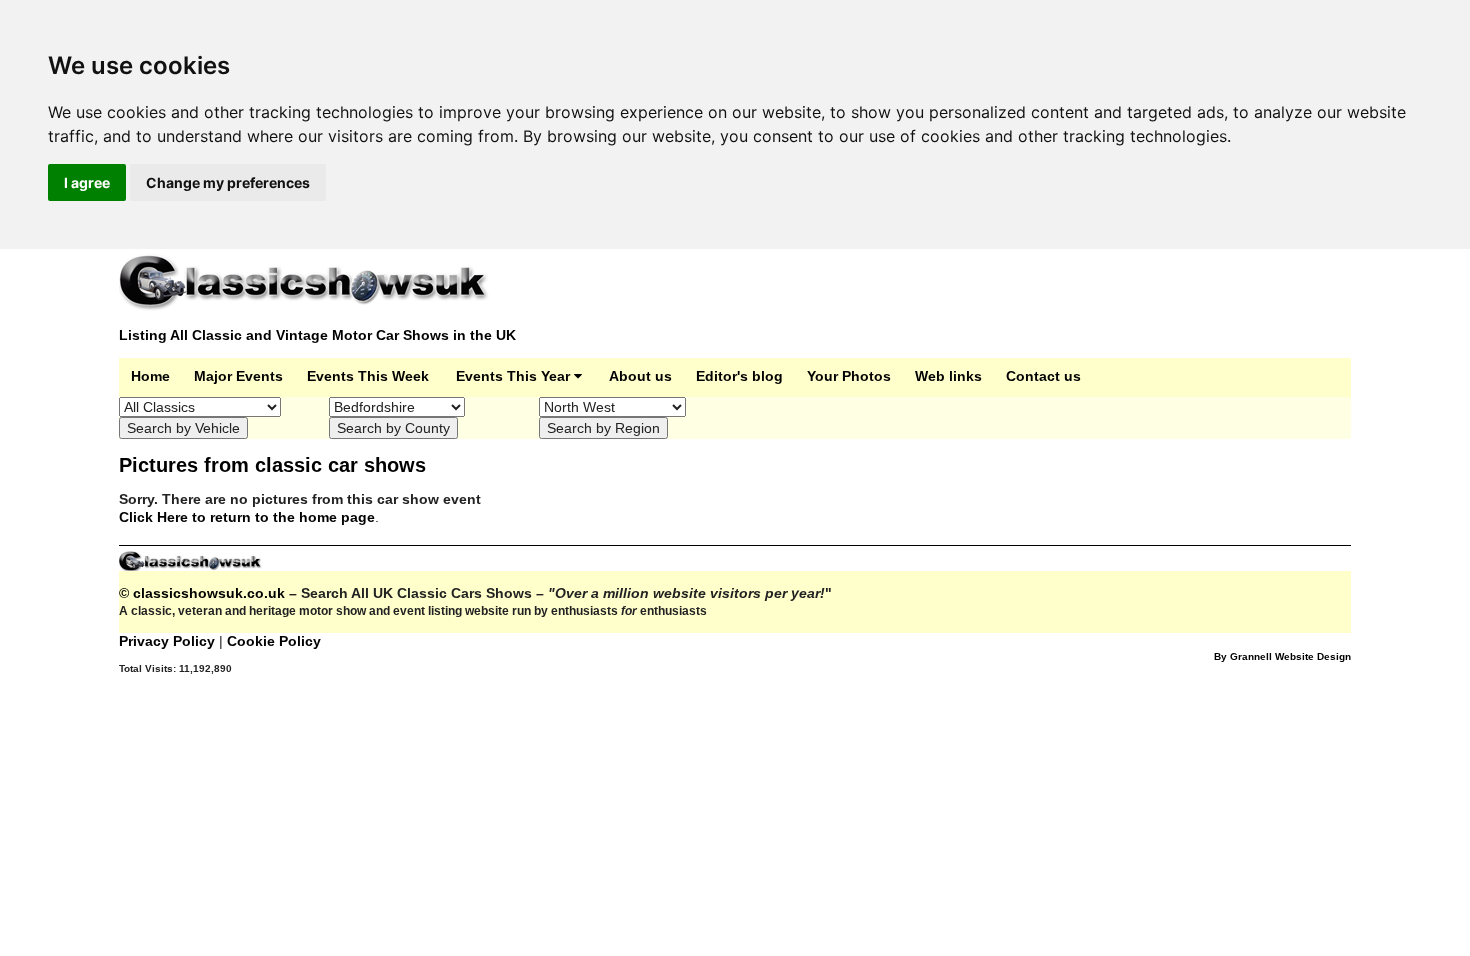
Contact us (1043, 376)
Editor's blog (739, 376)
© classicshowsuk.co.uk (202, 593)
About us (640, 376)
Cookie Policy (274, 641)
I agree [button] (87, 182)
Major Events (238, 376)
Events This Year (515, 376)
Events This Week (368, 376)
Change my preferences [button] (228, 182)
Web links (948, 376)
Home (150, 376)
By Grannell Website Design (1282, 656)
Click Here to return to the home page (247, 517)
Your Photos (849, 376)
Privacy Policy (169, 641)
